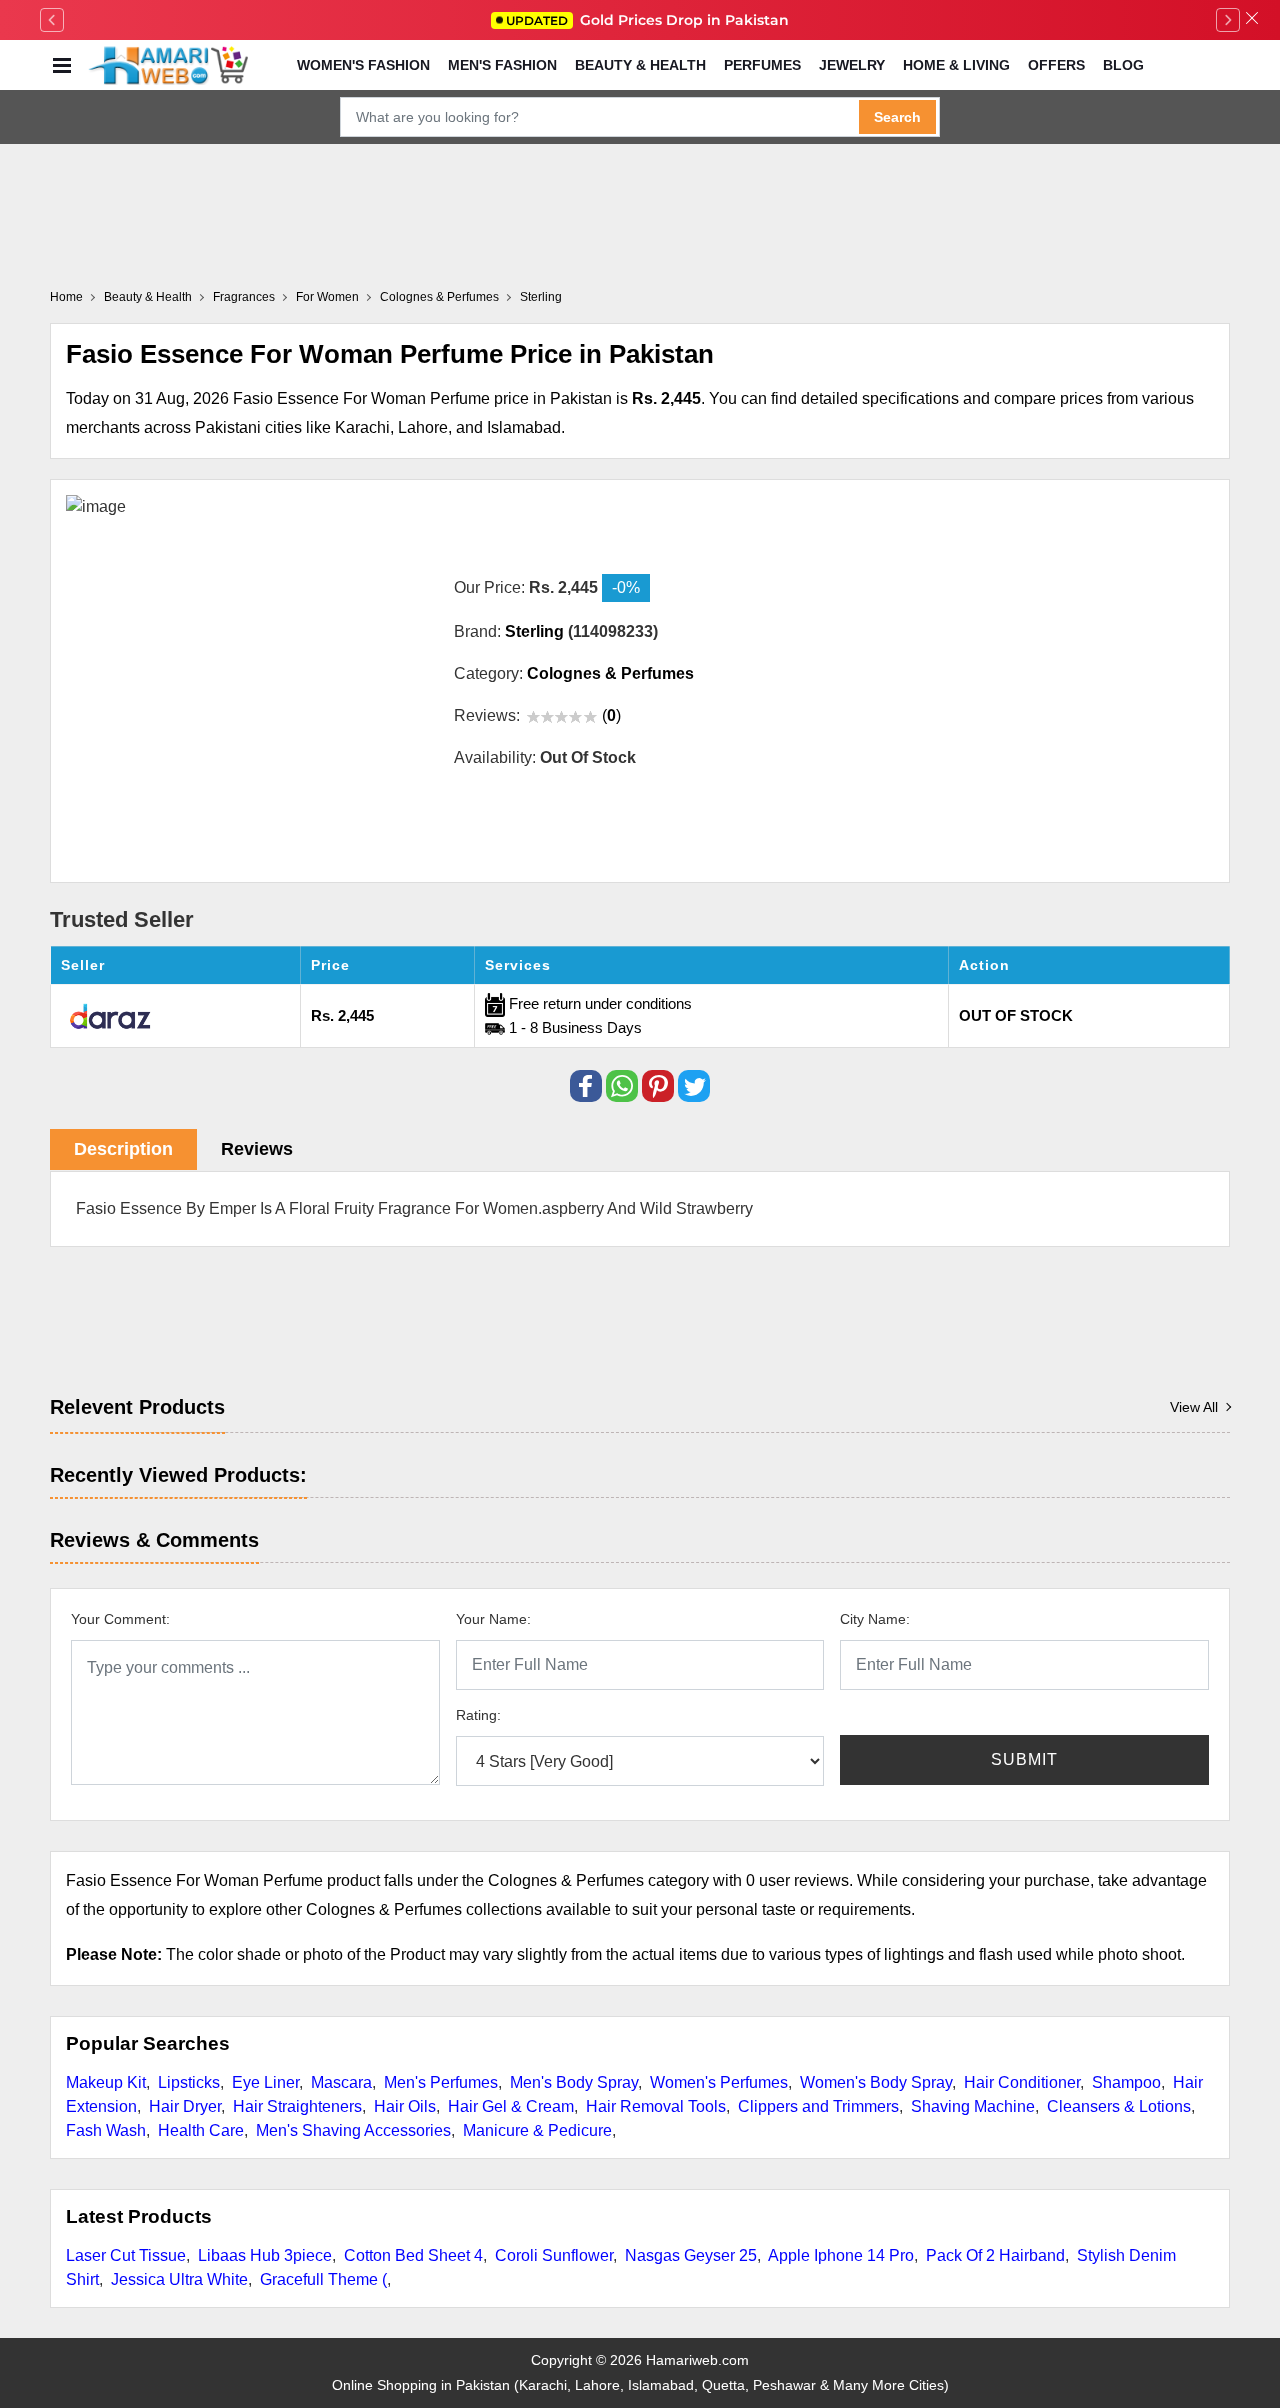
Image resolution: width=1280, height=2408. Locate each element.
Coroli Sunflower (554, 2255)
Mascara (341, 2082)
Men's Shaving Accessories (353, 2130)
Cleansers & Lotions (1119, 2106)
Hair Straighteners (297, 2106)
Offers (1056, 65)
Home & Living (956, 65)
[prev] (52, 20)
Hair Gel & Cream (511, 2106)
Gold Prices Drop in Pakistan (647, 20)
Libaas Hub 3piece (265, 2255)
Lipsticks (189, 2082)
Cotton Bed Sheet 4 (413, 2255)
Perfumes (762, 65)
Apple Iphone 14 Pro (841, 2255)
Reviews (257, 1149)
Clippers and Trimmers (818, 2106)
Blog (1123, 65)
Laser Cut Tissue (126, 2255)
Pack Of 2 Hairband (995, 2255)
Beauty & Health (640, 65)
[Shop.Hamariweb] (168, 65)
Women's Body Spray (876, 2082)
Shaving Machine (973, 2106)
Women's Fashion (363, 65)
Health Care (201, 2130)
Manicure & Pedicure (537, 2130)
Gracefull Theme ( (323, 2279)
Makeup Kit (106, 2082)
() (611, 715)
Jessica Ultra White (179, 2279)
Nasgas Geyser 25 (691, 2255)
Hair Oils (405, 2106)
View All (1194, 1407)
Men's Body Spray (574, 2082)
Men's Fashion (502, 65)
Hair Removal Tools (656, 2106)
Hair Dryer (185, 2106)
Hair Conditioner (1022, 2082)
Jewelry (852, 65)
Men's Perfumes (441, 2082)
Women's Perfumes (719, 2082)
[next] (1228, 20)
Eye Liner (265, 2082)
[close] (1252, 20)
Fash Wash (106, 2130)
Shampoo (1126, 2082)
